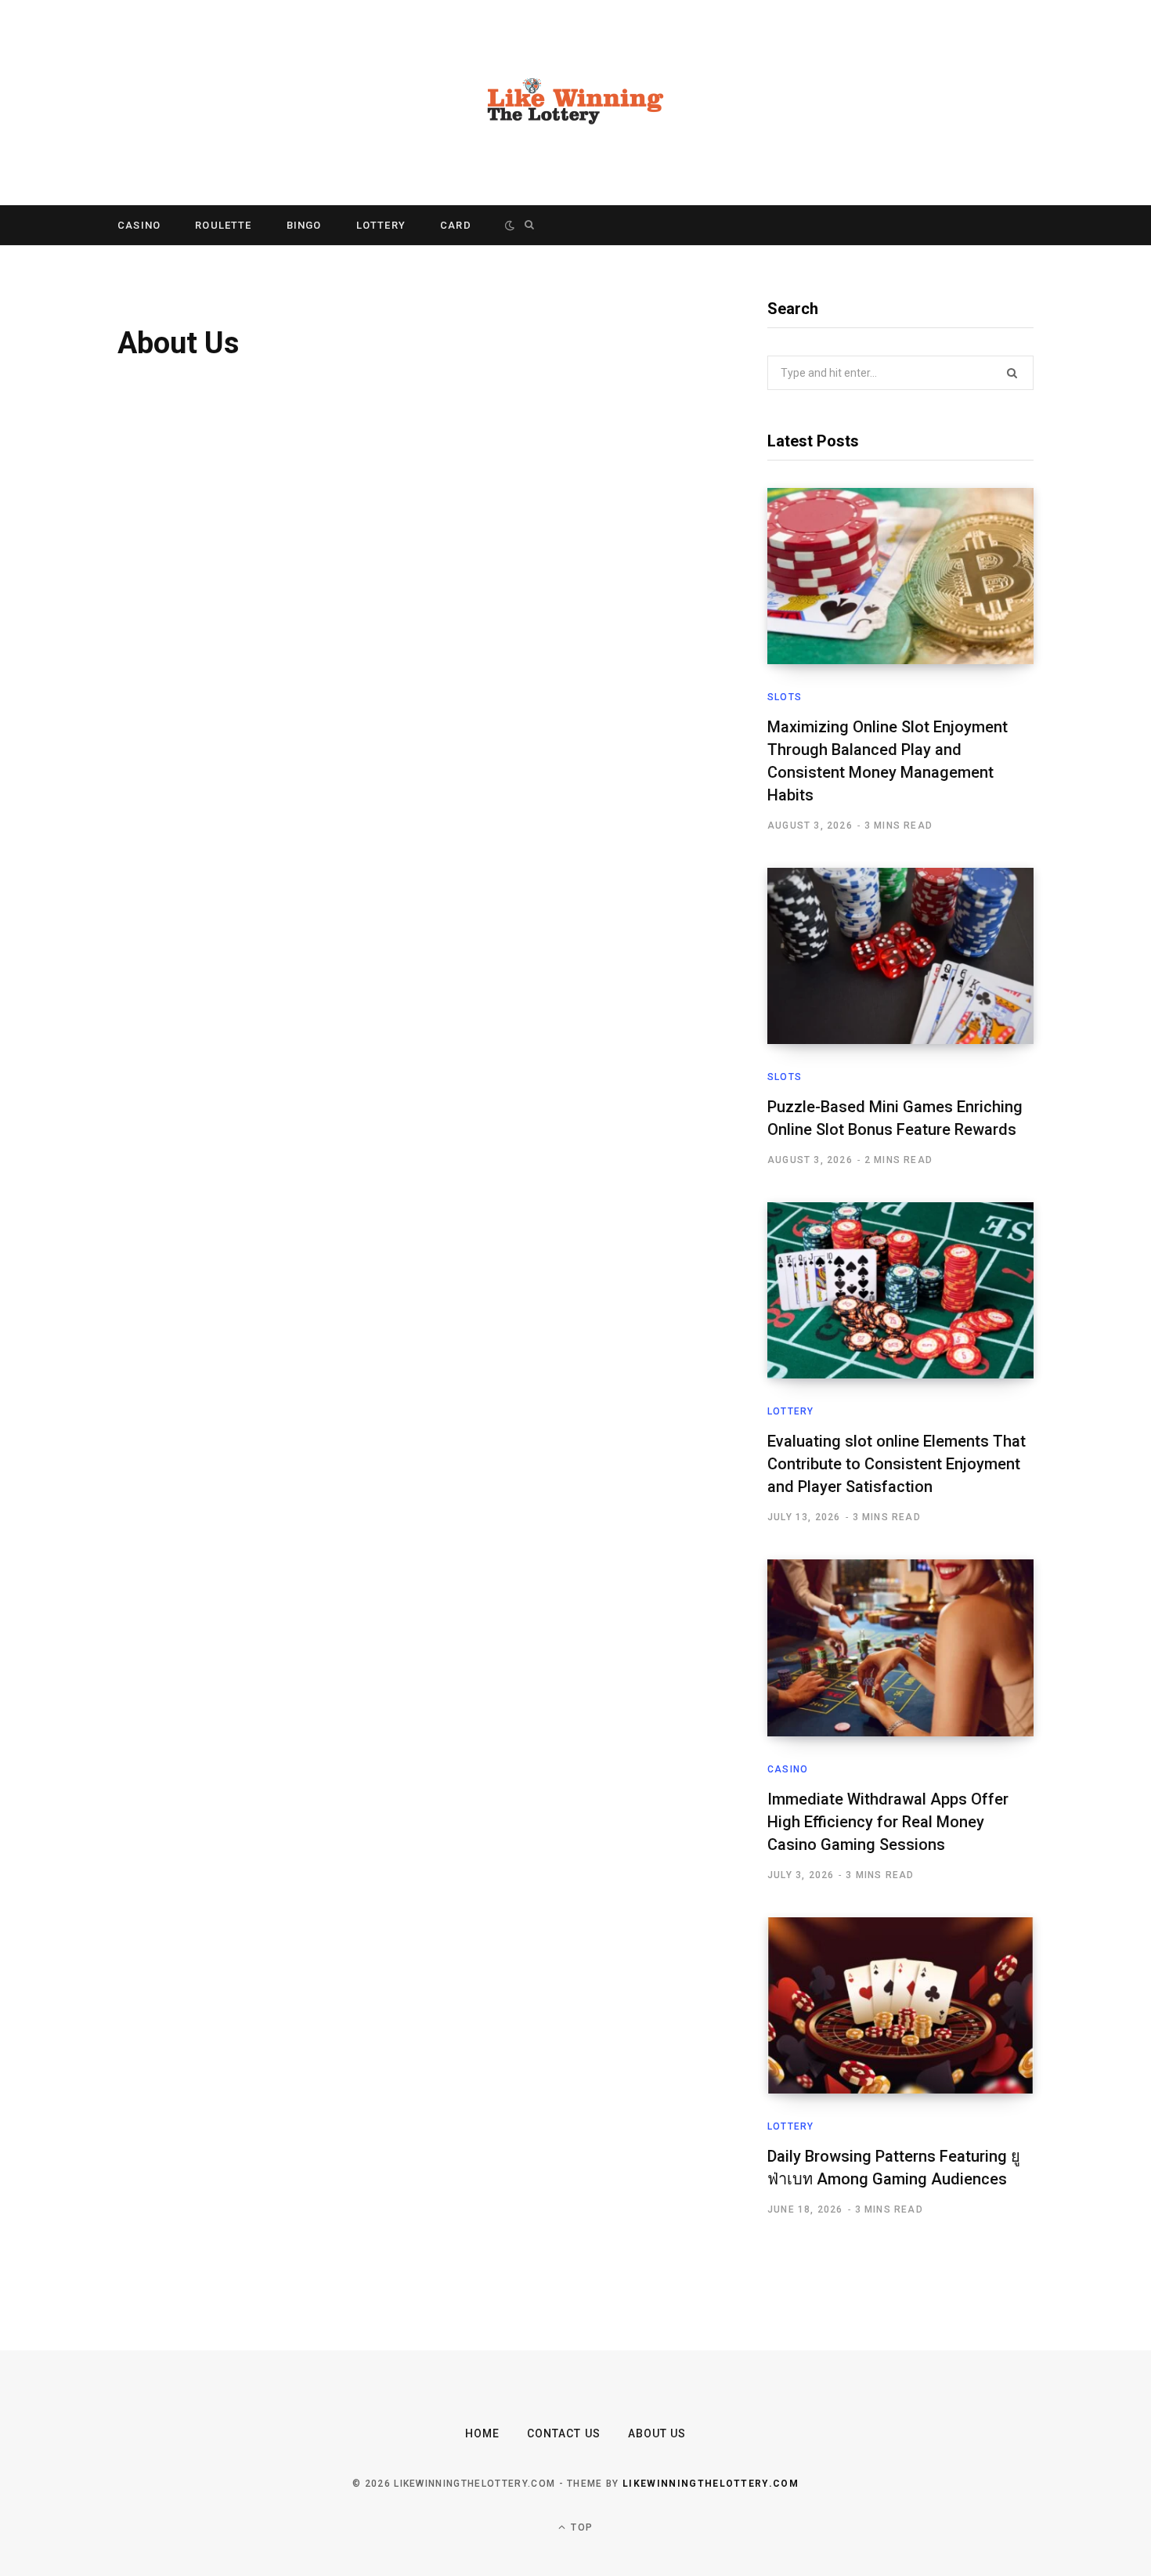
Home (482, 2433)
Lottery (381, 225)
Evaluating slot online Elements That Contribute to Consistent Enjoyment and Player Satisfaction (897, 1464)
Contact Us (564, 2433)
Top (580, 2527)
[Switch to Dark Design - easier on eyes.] (510, 225)
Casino (139, 225)
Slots (785, 697)
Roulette (223, 225)
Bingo (304, 225)
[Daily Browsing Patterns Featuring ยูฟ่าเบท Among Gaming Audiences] (900, 2005)
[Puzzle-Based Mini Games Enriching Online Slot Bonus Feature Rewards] (900, 956)
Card (456, 225)
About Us (657, 2433)
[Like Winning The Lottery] (575, 103)
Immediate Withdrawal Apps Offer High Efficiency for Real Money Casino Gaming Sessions (888, 1822)
